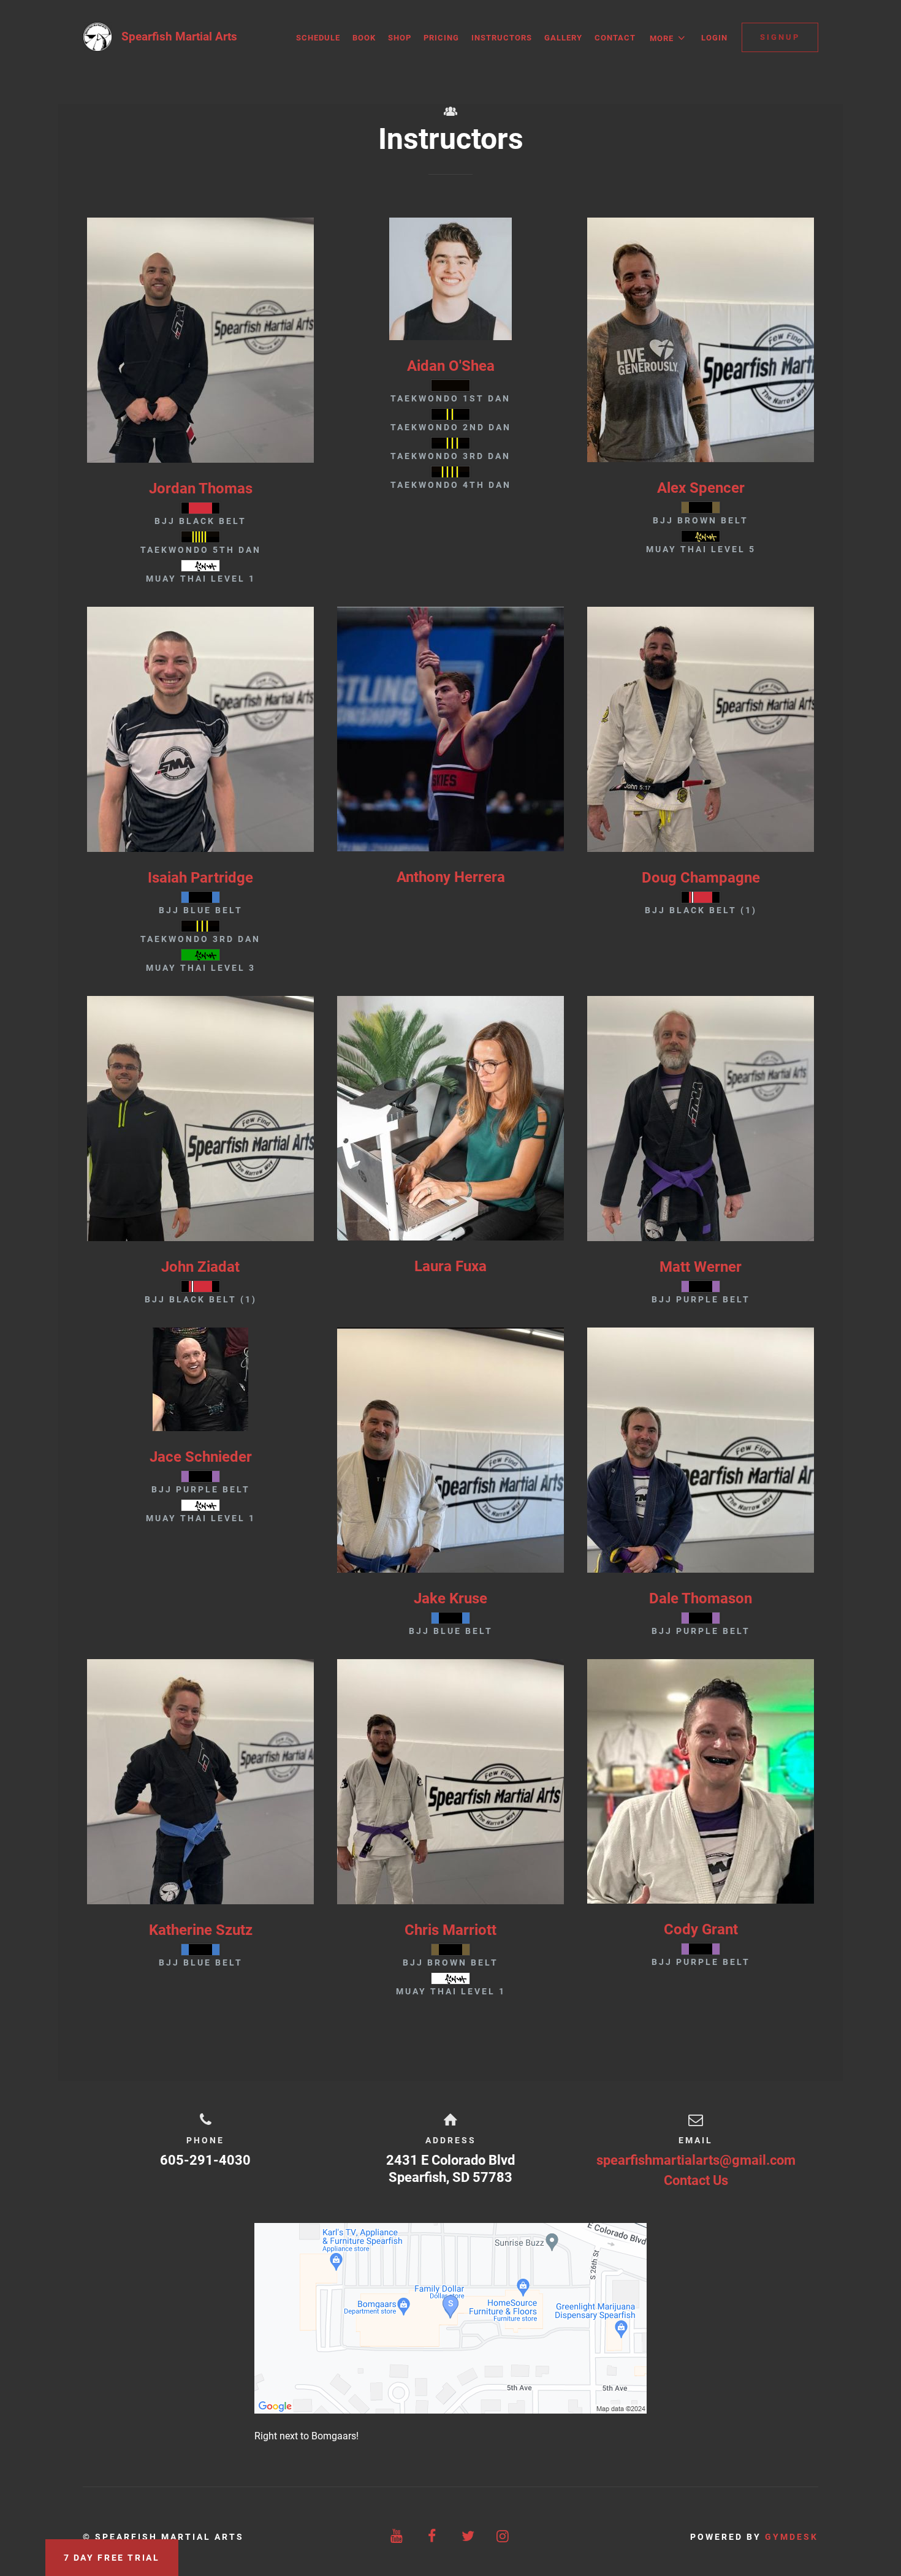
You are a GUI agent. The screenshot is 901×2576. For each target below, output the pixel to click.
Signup (780, 37)
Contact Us (696, 2180)
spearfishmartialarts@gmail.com (696, 2160)
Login (714, 38)
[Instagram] (504, 2536)
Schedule (318, 38)
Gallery (563, 38)
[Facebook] (433, 2536)
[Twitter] (468, 2536)
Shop (400, 38)
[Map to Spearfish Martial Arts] (450, 2318)
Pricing (441, 38)
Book (364, 38)
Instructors (502, 38)
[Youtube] (398, 2536)
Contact (615, 38)
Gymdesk (792, 2537)
